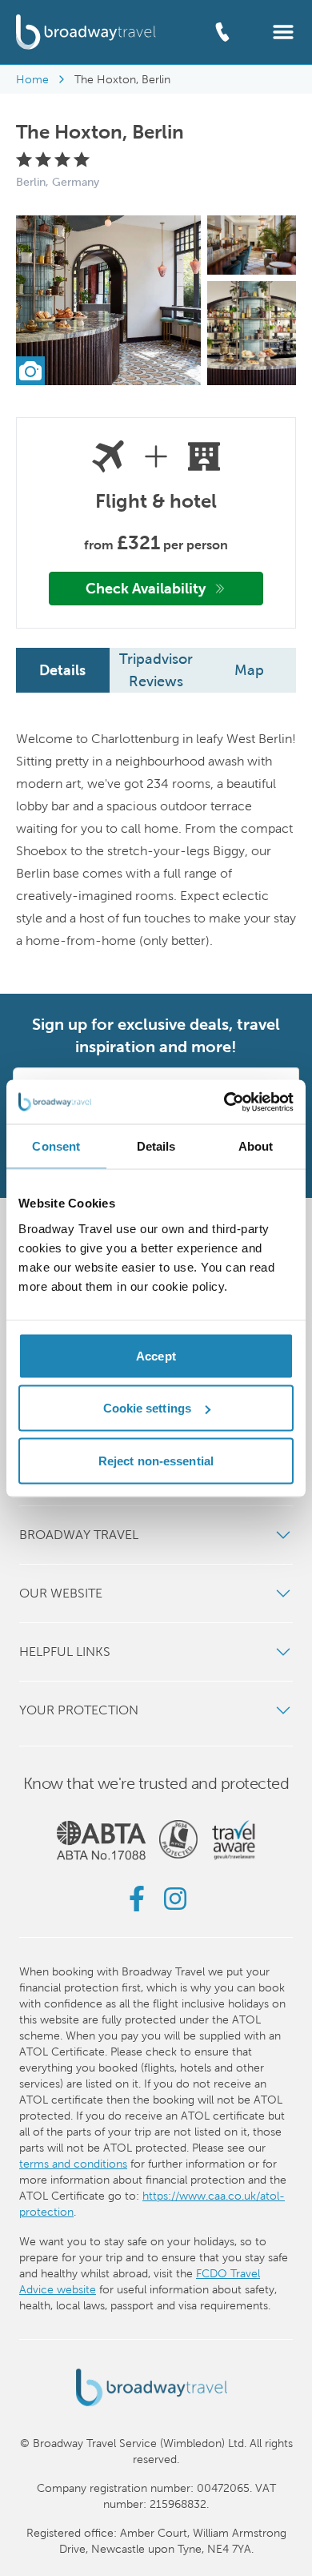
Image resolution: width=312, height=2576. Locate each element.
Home (32, 79)
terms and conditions (73, 2164)
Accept (156, 1355)
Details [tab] (156, 1146)
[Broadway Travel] (86, 32)
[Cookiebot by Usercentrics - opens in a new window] (224, 1102)
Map (249, 670)
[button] (283, 31)
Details (62, 670)
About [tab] (256, 1146)
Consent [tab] (56, 1146)
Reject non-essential (156, 1460)
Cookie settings (148, 1408)
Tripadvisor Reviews (156, 670)
